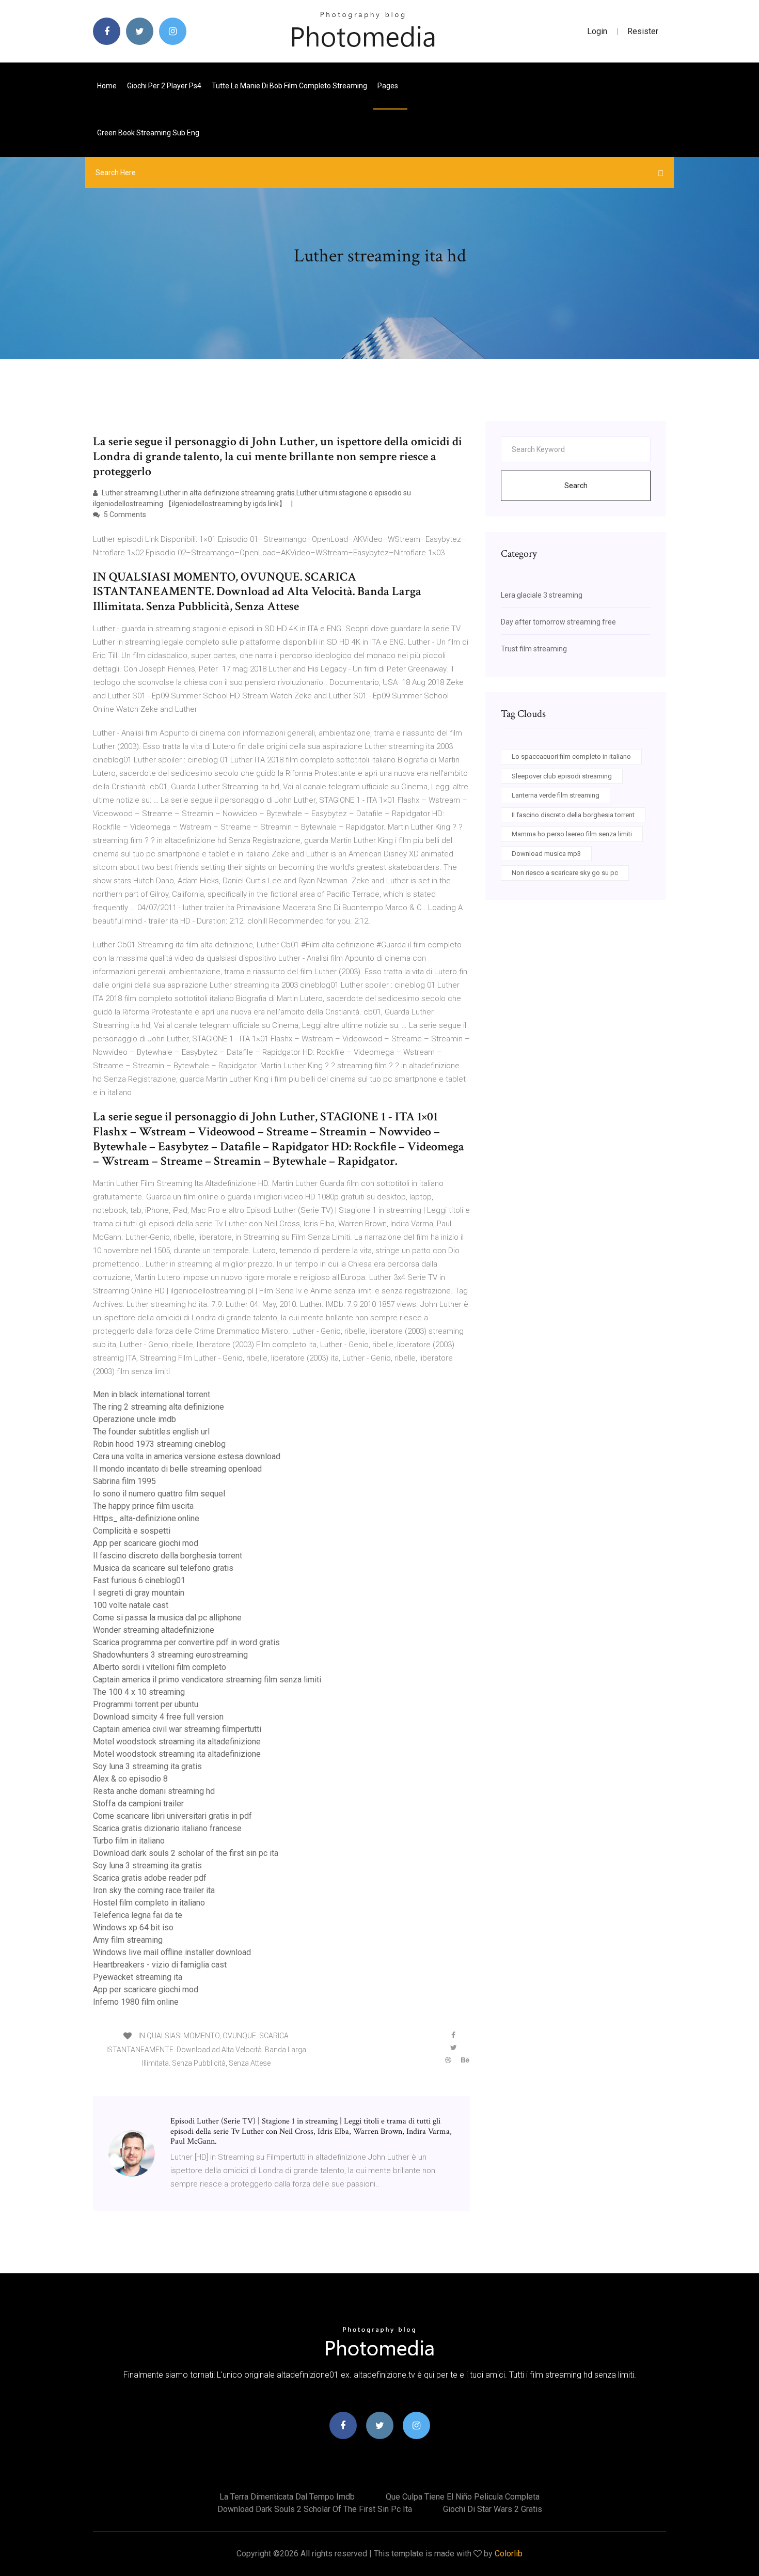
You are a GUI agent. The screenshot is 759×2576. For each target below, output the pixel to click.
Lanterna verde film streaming (556, 795)
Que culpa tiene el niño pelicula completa (463, 2497)
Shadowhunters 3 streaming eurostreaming (170, 1655)
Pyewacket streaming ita (138, 1977)
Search (576, 486)
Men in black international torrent (152, 1394)
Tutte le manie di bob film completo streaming (289, 86)
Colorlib (509, 2554)
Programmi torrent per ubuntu (146, 1704)
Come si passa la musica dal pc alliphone (167, 1618)
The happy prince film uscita (143, 1506)
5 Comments (124, 514)
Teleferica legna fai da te (138, 1915)
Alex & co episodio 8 (130, 1779)
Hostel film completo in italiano (149, 1903)
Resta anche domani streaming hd (154, 1791)
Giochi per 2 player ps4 (164, 86)
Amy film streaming (128, 1940)
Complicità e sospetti (132, 1531)
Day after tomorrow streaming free (558, 622)
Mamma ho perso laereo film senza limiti (572, 834)
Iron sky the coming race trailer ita (154, 1890)
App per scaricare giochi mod (146, 1543)
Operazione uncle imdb (135, 1419)
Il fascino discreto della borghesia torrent (168, 1556)
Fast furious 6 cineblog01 (139, 1580)
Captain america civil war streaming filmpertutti (177, 1729)
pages (389, 86)
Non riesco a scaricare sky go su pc (565, 873)
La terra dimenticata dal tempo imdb (287, 2497)
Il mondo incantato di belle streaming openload (177, 1469)
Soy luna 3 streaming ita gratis (147, 1766)
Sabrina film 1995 (124, 1481)
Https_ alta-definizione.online (146, 1518)
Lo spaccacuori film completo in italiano (571, 756)
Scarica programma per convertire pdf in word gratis (186, 1642)
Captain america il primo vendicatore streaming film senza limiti (207, 1680)
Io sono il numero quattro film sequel (159, 1494)
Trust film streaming (534, 649)
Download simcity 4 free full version (158, 1717)
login (597, 31)
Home (107, 86)
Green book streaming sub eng (148, 133)
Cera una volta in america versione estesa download (187, 1456)
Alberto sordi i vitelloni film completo (160, 1667)
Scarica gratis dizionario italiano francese (167, 1828)
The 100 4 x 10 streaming (139, 1692)
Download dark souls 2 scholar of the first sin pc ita (186, 1853)
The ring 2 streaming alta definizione (159, 1407)
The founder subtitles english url (151, 1432)
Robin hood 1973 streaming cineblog (159, 1444)
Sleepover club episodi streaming (562, 776)
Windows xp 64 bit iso (133, 1927)
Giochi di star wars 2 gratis (493, 2509)
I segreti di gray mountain (139, 1593)
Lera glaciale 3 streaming (542, 595)
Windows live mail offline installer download (172, 1952)
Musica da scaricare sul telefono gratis (163, 1568)
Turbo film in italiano (129, 1841)
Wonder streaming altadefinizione (154, 1630)
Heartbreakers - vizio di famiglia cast (160, 1965)
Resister (643, 31)
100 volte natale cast (131, 1605)
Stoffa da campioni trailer (138, 1804)
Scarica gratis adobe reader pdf (150, 1878)
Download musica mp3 (546, 854)
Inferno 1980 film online (136, 2002)
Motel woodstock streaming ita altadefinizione (177, 1742)
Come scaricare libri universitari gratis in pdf (172, 1816)
